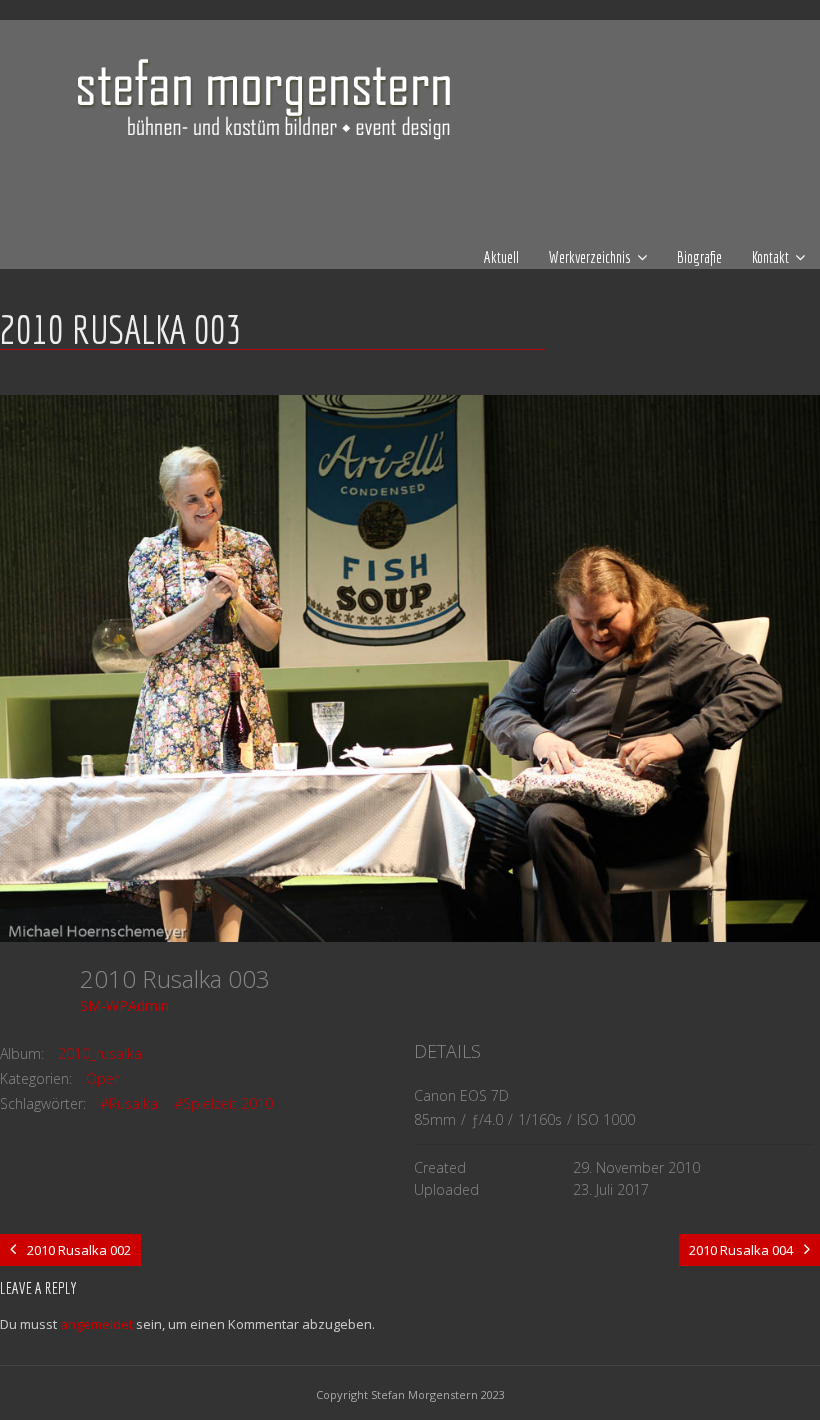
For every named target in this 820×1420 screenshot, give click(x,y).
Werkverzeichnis (590, 257)
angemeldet (96, 1324)
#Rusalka (129, 1103)
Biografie (699, 257)
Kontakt (770, 257)
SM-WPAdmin (124, 1005)
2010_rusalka (100, 1053)
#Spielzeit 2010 (223, 1103)
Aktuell (501, 257)
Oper (102, 1078)
